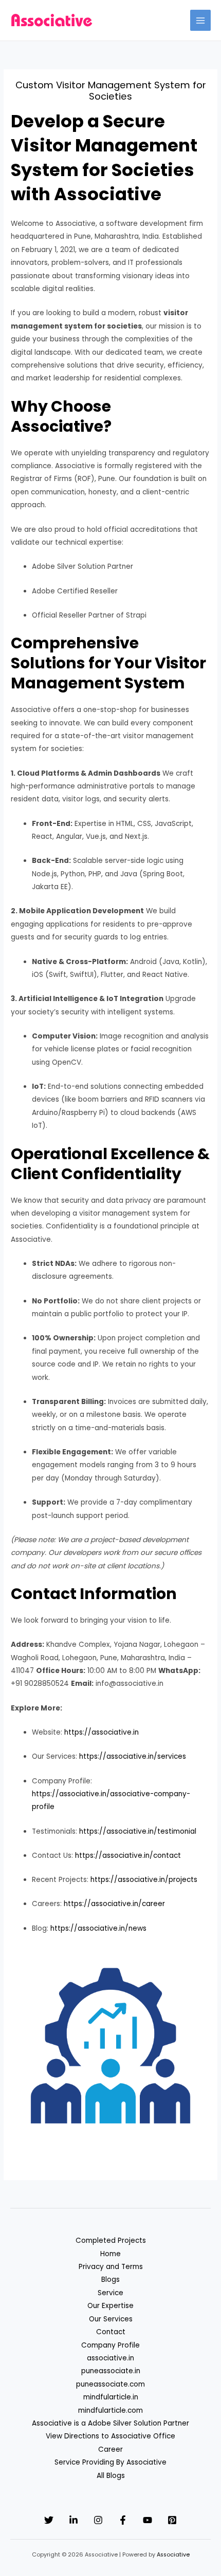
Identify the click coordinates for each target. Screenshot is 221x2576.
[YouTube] (148, 2520)
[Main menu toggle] (201, 20)
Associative (173, 2555)
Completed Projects (111, 2241)
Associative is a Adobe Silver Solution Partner (110, 2423)
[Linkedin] (73, 2520)
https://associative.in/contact (128, 1856)
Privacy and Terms (111, 2267)
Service (110, 2293)
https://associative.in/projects (144, 1880)
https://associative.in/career (114, 1904)
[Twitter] (49, 2520)
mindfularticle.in (111, 2397)
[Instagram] (98, 2520)
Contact (111, 2332)
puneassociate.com (110, 2384)
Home (110, 2254)
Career (110, 2449)
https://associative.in (102, 1732)
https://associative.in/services (133, 1756)
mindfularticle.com (110, 2410)
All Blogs (111, 2476)
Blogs (110, 2280)
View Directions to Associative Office (110, 2436)
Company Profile (110, 2345)
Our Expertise (110, 2306)
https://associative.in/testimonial (138, 1831)
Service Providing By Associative (110, 2462)
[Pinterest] (172, 2520)
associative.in (110, 2358)
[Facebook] (123, 2520)
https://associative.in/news (98, 1928)
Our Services (111, 2319)
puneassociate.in (111, 2371)
